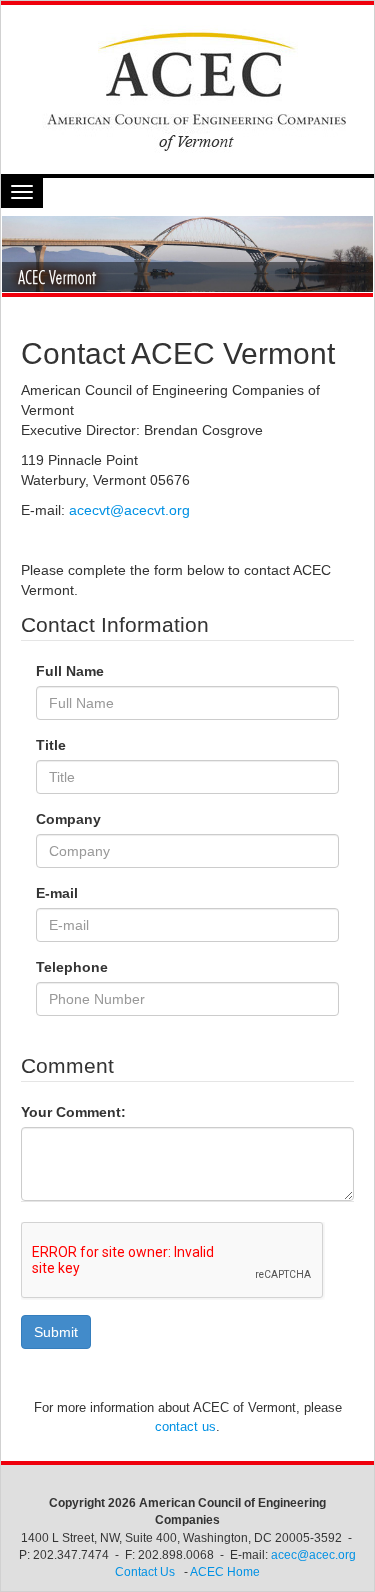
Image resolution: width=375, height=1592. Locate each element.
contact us (185, 1426)
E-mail (57, 893)
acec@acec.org (313, 1555)
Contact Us (145, 1572)
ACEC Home (225, 1572)
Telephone (72, 967)
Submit (56, 1332)
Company (68, 819)
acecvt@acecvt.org (129, 510)
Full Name (70, 671)
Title (51, 745)
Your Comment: (73, 1112)
